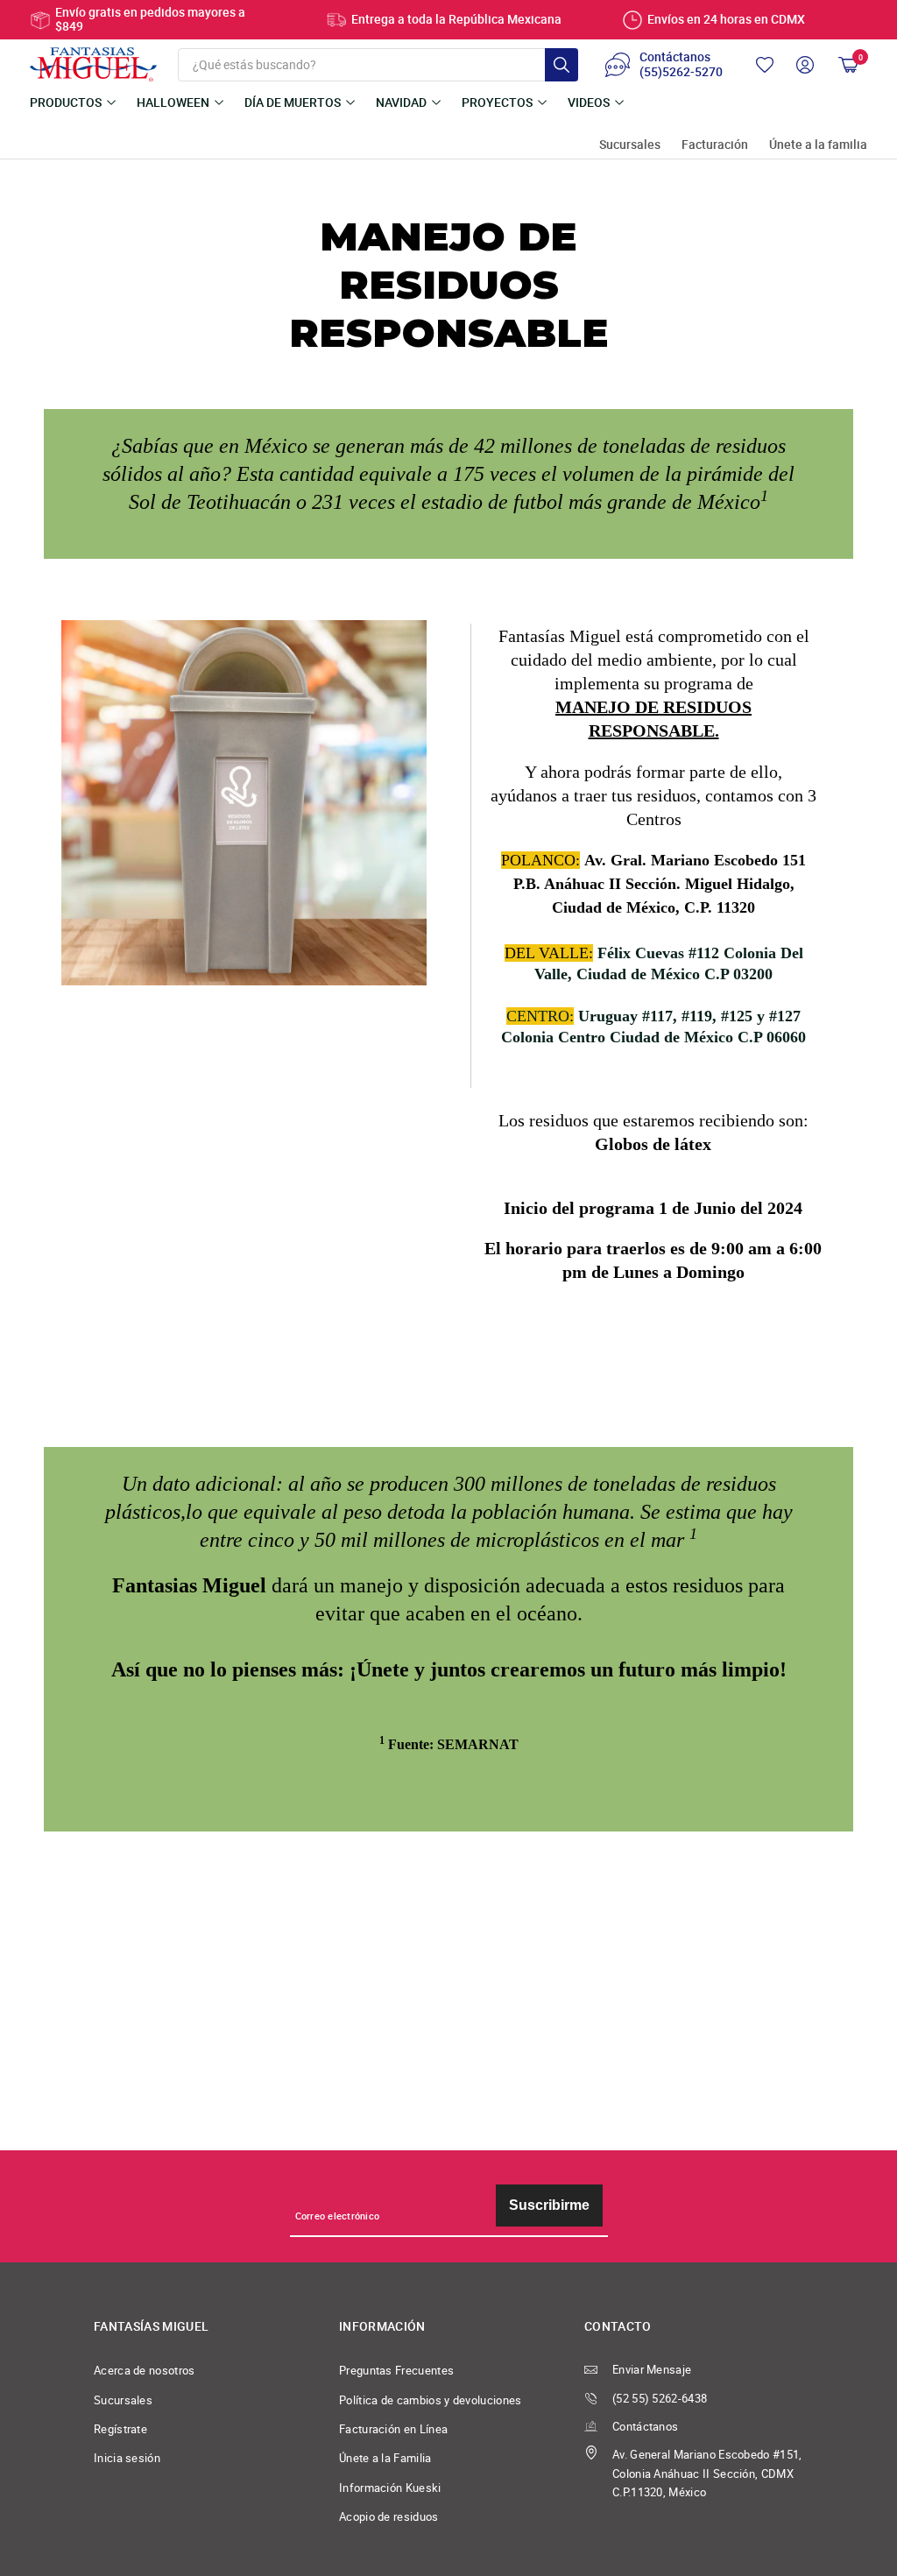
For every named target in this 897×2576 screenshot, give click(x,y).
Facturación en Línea (393, 2429)
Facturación (715, 145)
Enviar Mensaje (652, 2370)
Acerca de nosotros (145, 2371)
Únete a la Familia (385, 2458)
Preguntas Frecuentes (396, 2371)
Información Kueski (390, 2488)
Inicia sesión (127, 2458)
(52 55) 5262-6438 (660, 2399)
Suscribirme (549, 2205)
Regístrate (120, 2429)
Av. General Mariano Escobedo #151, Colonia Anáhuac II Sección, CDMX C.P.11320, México (707, 2474)
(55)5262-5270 (681, 73)
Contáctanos (645, 2427)
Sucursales (630, 145)
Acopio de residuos (389, 2517)
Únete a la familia (818, 145)
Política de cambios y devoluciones (431, 2400)
